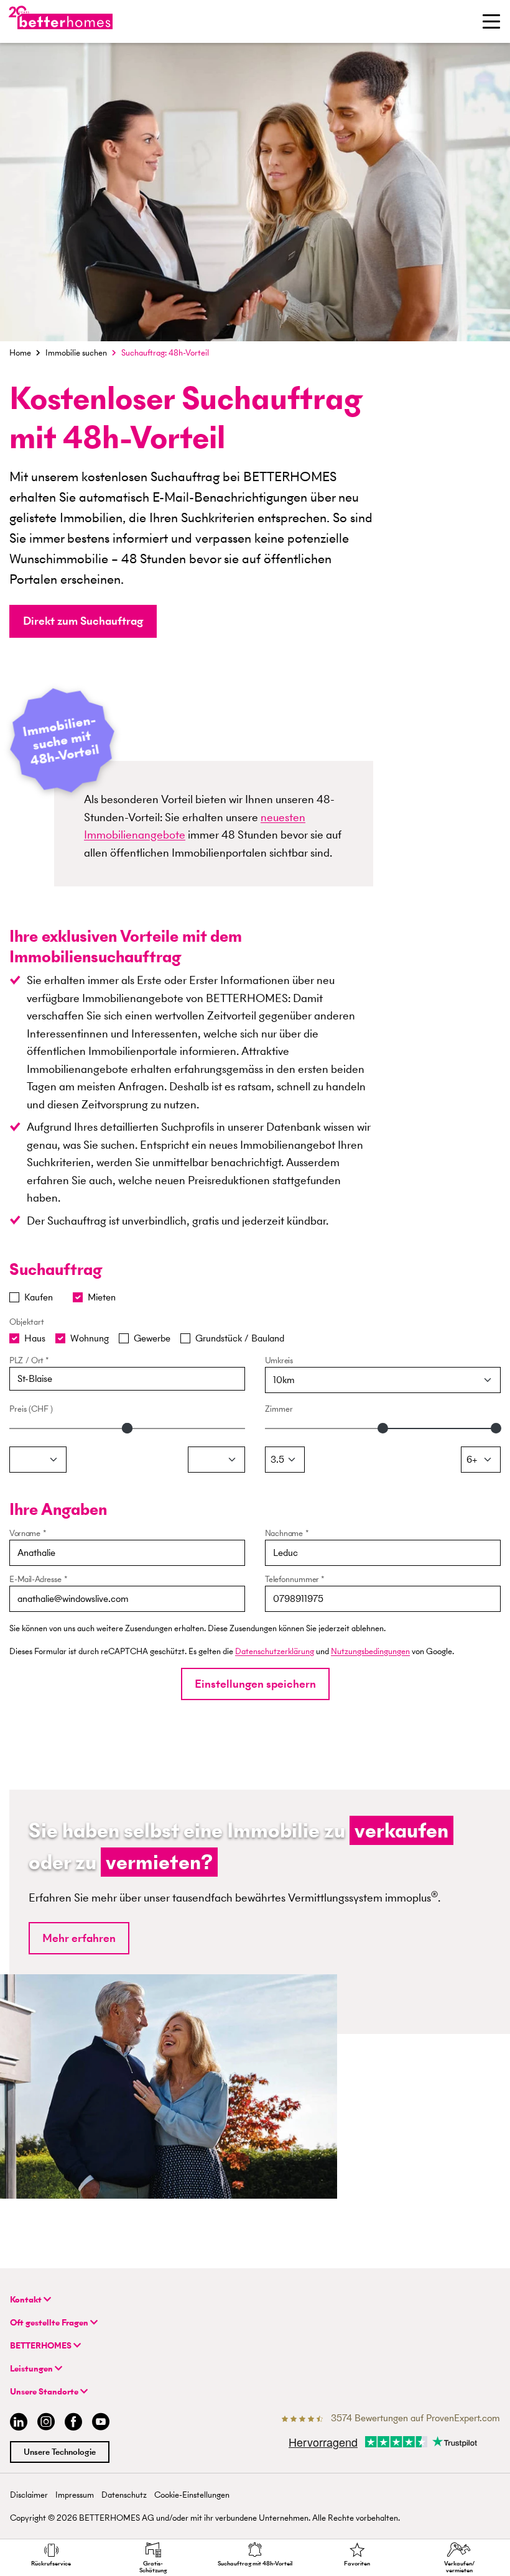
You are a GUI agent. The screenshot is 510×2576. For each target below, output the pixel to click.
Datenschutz (124, 2495)
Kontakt (27, 2300)
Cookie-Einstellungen (192, 2495)
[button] (83, 621)
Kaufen (39, 1297)
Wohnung (90, 1338)
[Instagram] (46, 2423)
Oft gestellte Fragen (50, 2323)
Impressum (75, 2495)
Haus (35, 1338)
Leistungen (32, 2369)
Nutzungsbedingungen (370, 1651)
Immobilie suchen (76, 353)
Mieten (102, 1297)
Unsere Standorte (45, 2392)
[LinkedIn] (16, 2423)
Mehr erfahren (79, 1938)
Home (20, 353)
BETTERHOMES (42, 2346)
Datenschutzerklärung (275, 1651)
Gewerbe (152, 1338)
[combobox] (127, 1379)
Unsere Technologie (60, 2452)
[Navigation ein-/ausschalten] (491, 21)
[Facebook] (73, 2423)
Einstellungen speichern (255, 1684)
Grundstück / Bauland (240, 1338)
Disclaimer (29, 2495)
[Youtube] (101, 2423)
